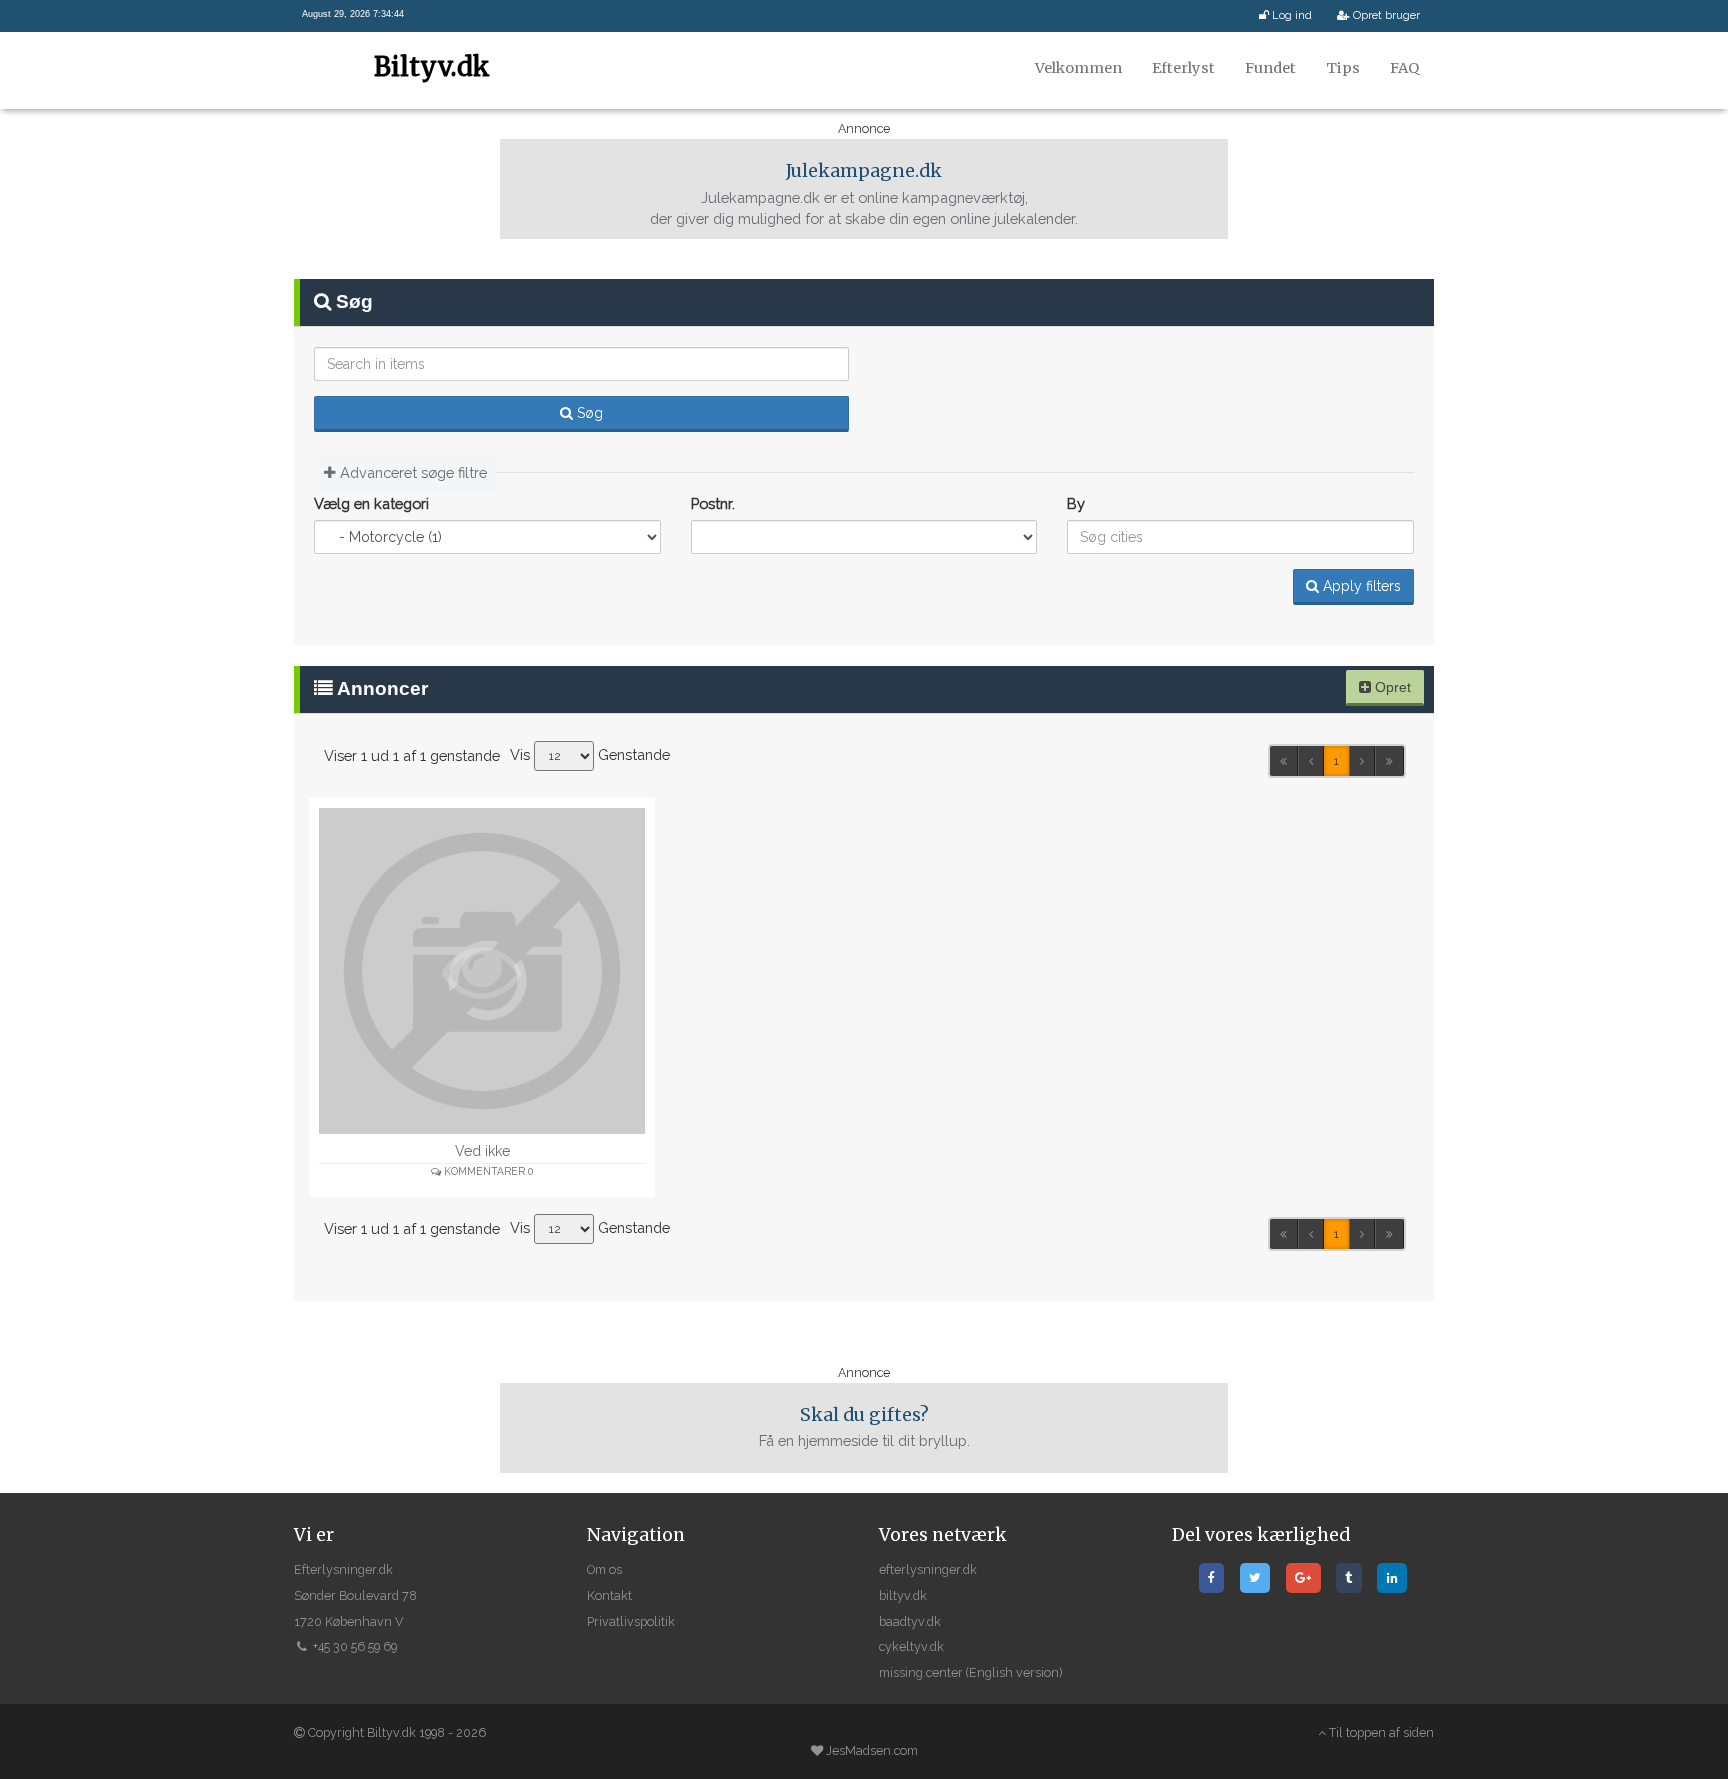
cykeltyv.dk (911, 1646)
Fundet (1270, 68)
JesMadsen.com (872, 1750)
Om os (604, 1569)
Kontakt (609, 1595)
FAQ (1404, 68)
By (1076, 503)
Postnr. (713, 503)
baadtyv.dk (910, 1621)
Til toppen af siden (1380, 1732)
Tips (1343, 68)
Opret (1391, 687)
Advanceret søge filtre (411, 472)
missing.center (921, 1672)
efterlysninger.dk (928, 1569)
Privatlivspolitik (631, 1621)
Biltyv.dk (432, 66)
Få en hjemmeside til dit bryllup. (864, 1427)
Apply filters (1360, 586)
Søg (588, 413)
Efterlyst (1183, 68)
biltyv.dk (903, 1595)
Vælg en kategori (371, 503)
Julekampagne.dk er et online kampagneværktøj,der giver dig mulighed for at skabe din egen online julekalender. (864, 193)
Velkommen (1078, 68)
